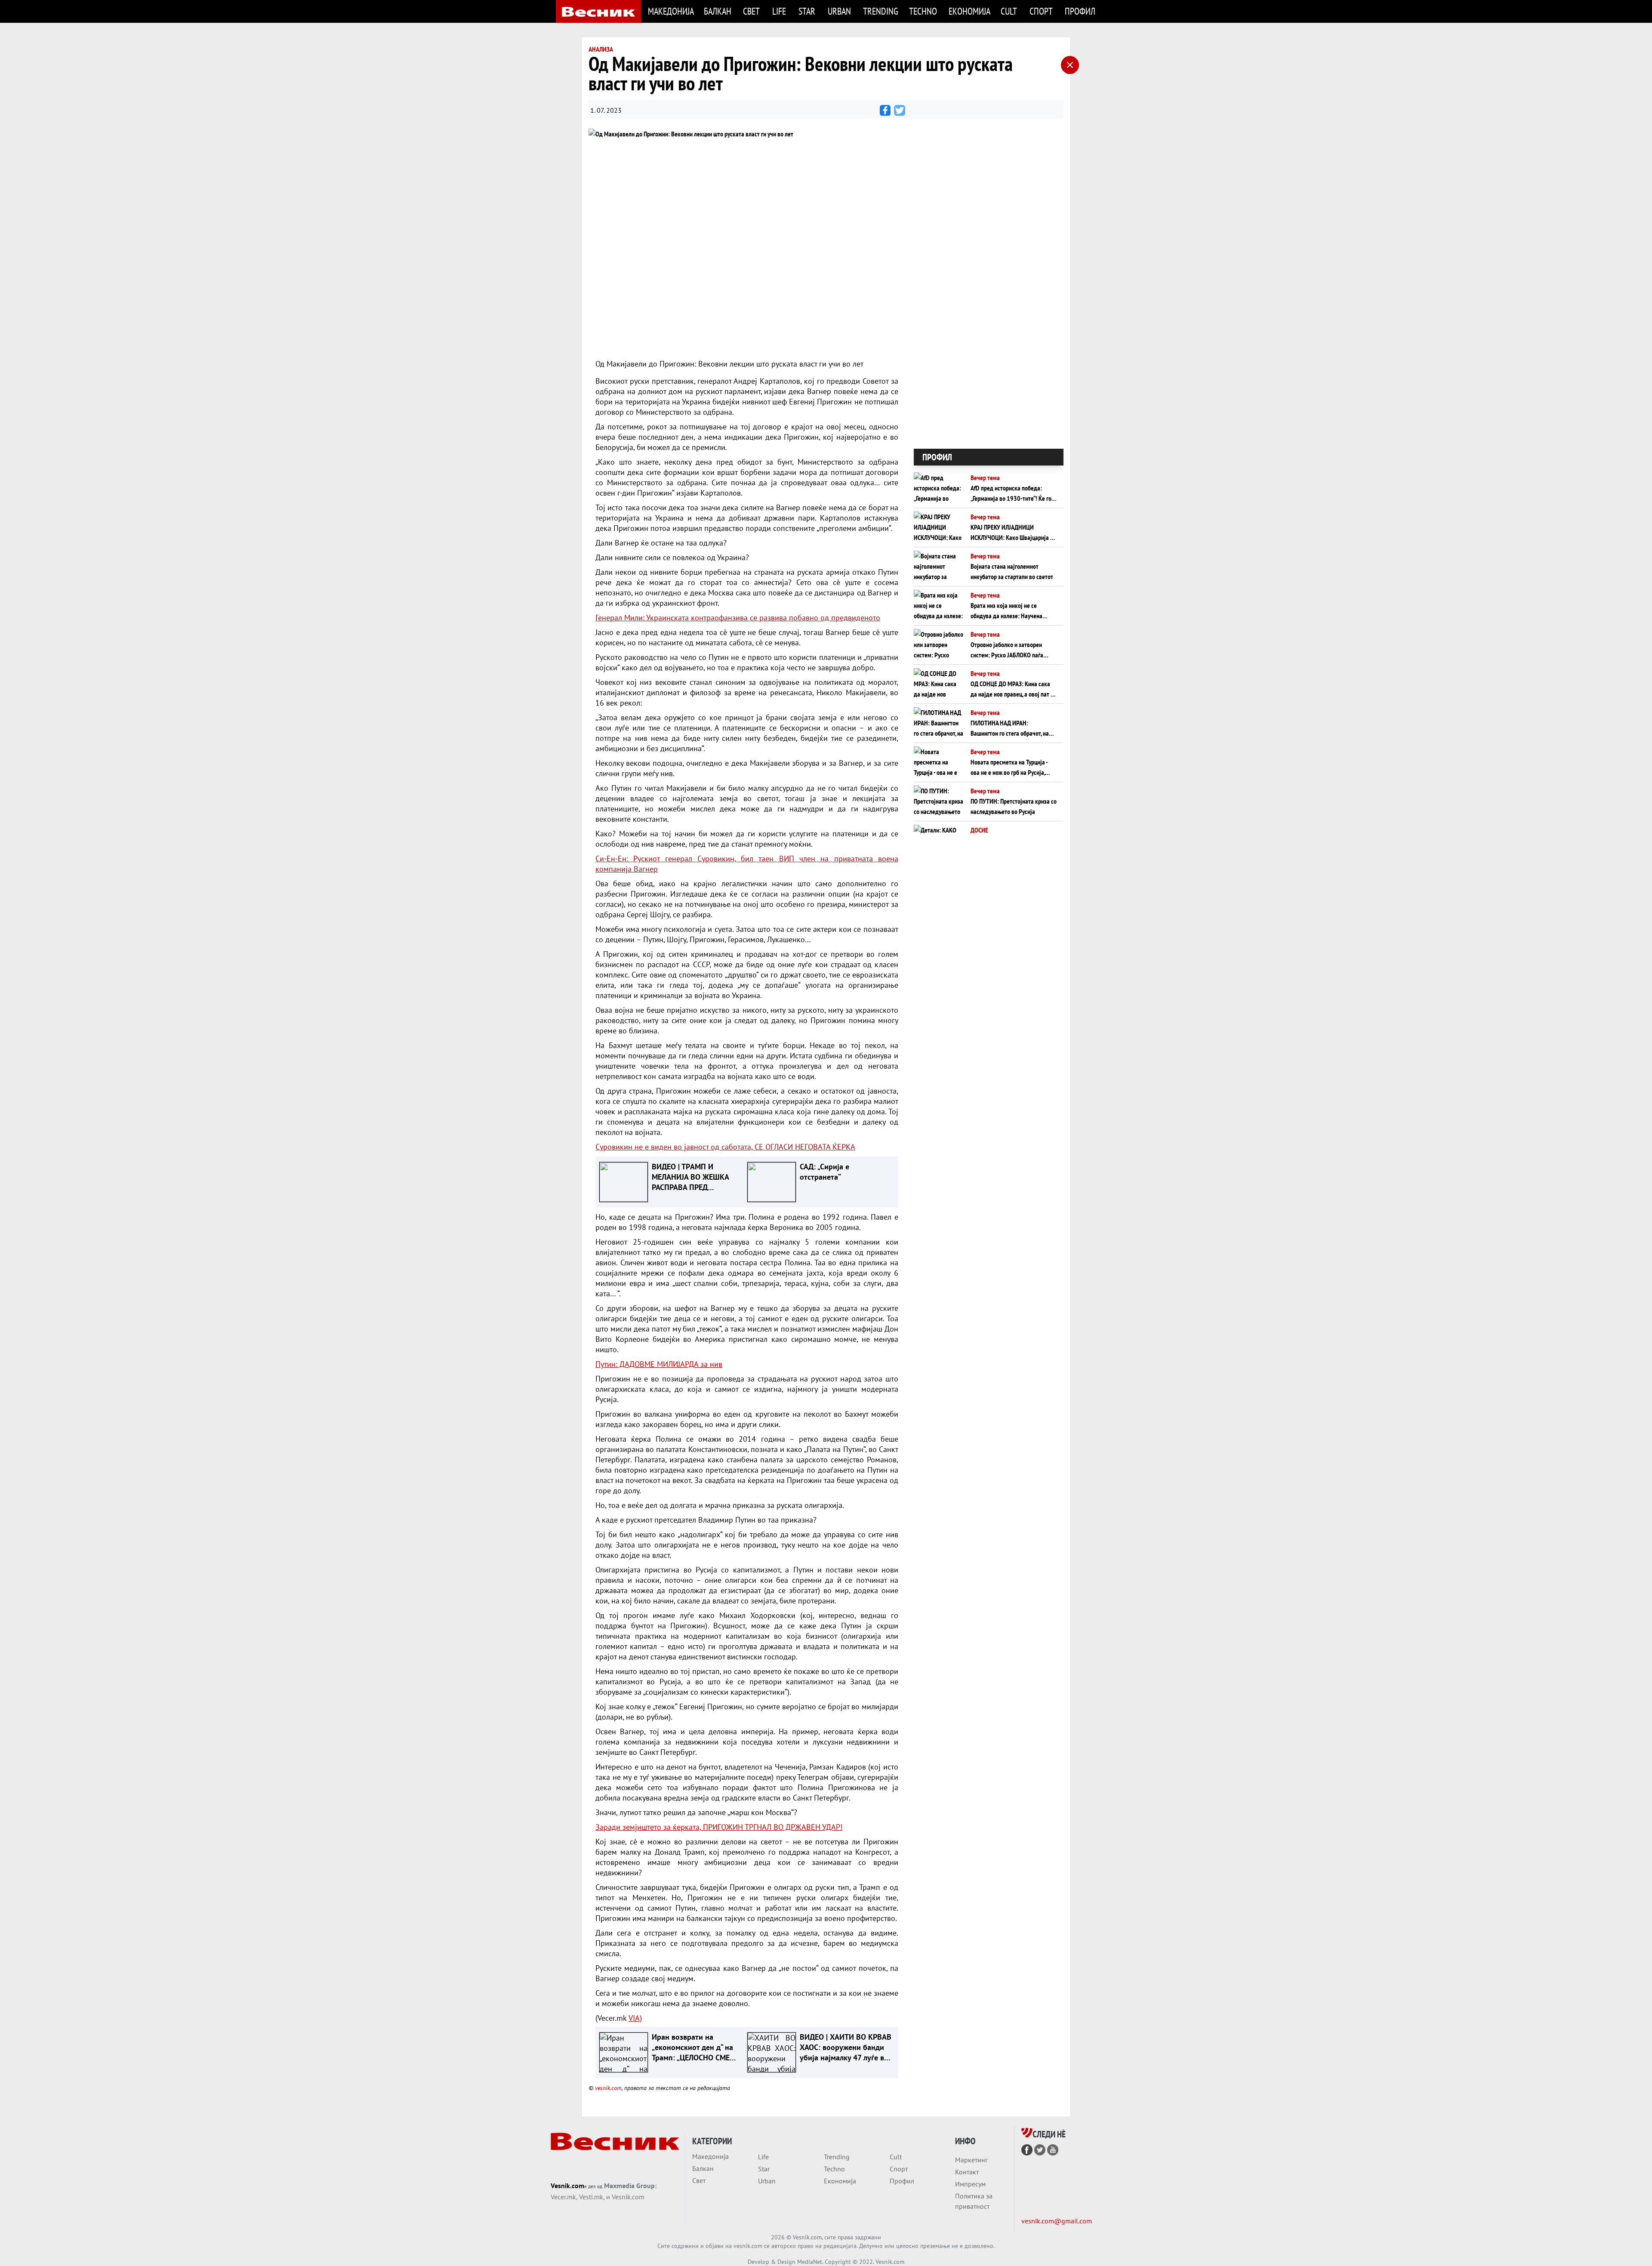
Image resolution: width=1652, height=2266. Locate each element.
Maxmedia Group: (630, 2186)
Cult (1009, 11)
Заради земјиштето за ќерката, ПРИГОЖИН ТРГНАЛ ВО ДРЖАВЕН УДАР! (719, 1827)
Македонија (671, 11)
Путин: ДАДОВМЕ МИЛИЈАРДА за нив (659, 1364)
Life (779, 11)
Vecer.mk (563, 2197)
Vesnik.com (567, 2186)
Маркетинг (971, 2160)
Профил (1080, 11)
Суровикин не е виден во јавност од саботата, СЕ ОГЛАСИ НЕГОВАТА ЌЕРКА (725, 1147)
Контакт (967, 2172)
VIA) (635, 2018)
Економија (969, 11)
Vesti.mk (591, 2197)
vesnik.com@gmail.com (1057, 2221)
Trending (881, 11)
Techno (923, 11)
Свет (751, 11)
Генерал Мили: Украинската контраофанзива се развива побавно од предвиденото (738, 618)
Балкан (718, 11)
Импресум (970, 2184)
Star (807, 11)
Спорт (1041, 11)
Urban (839, 11)
